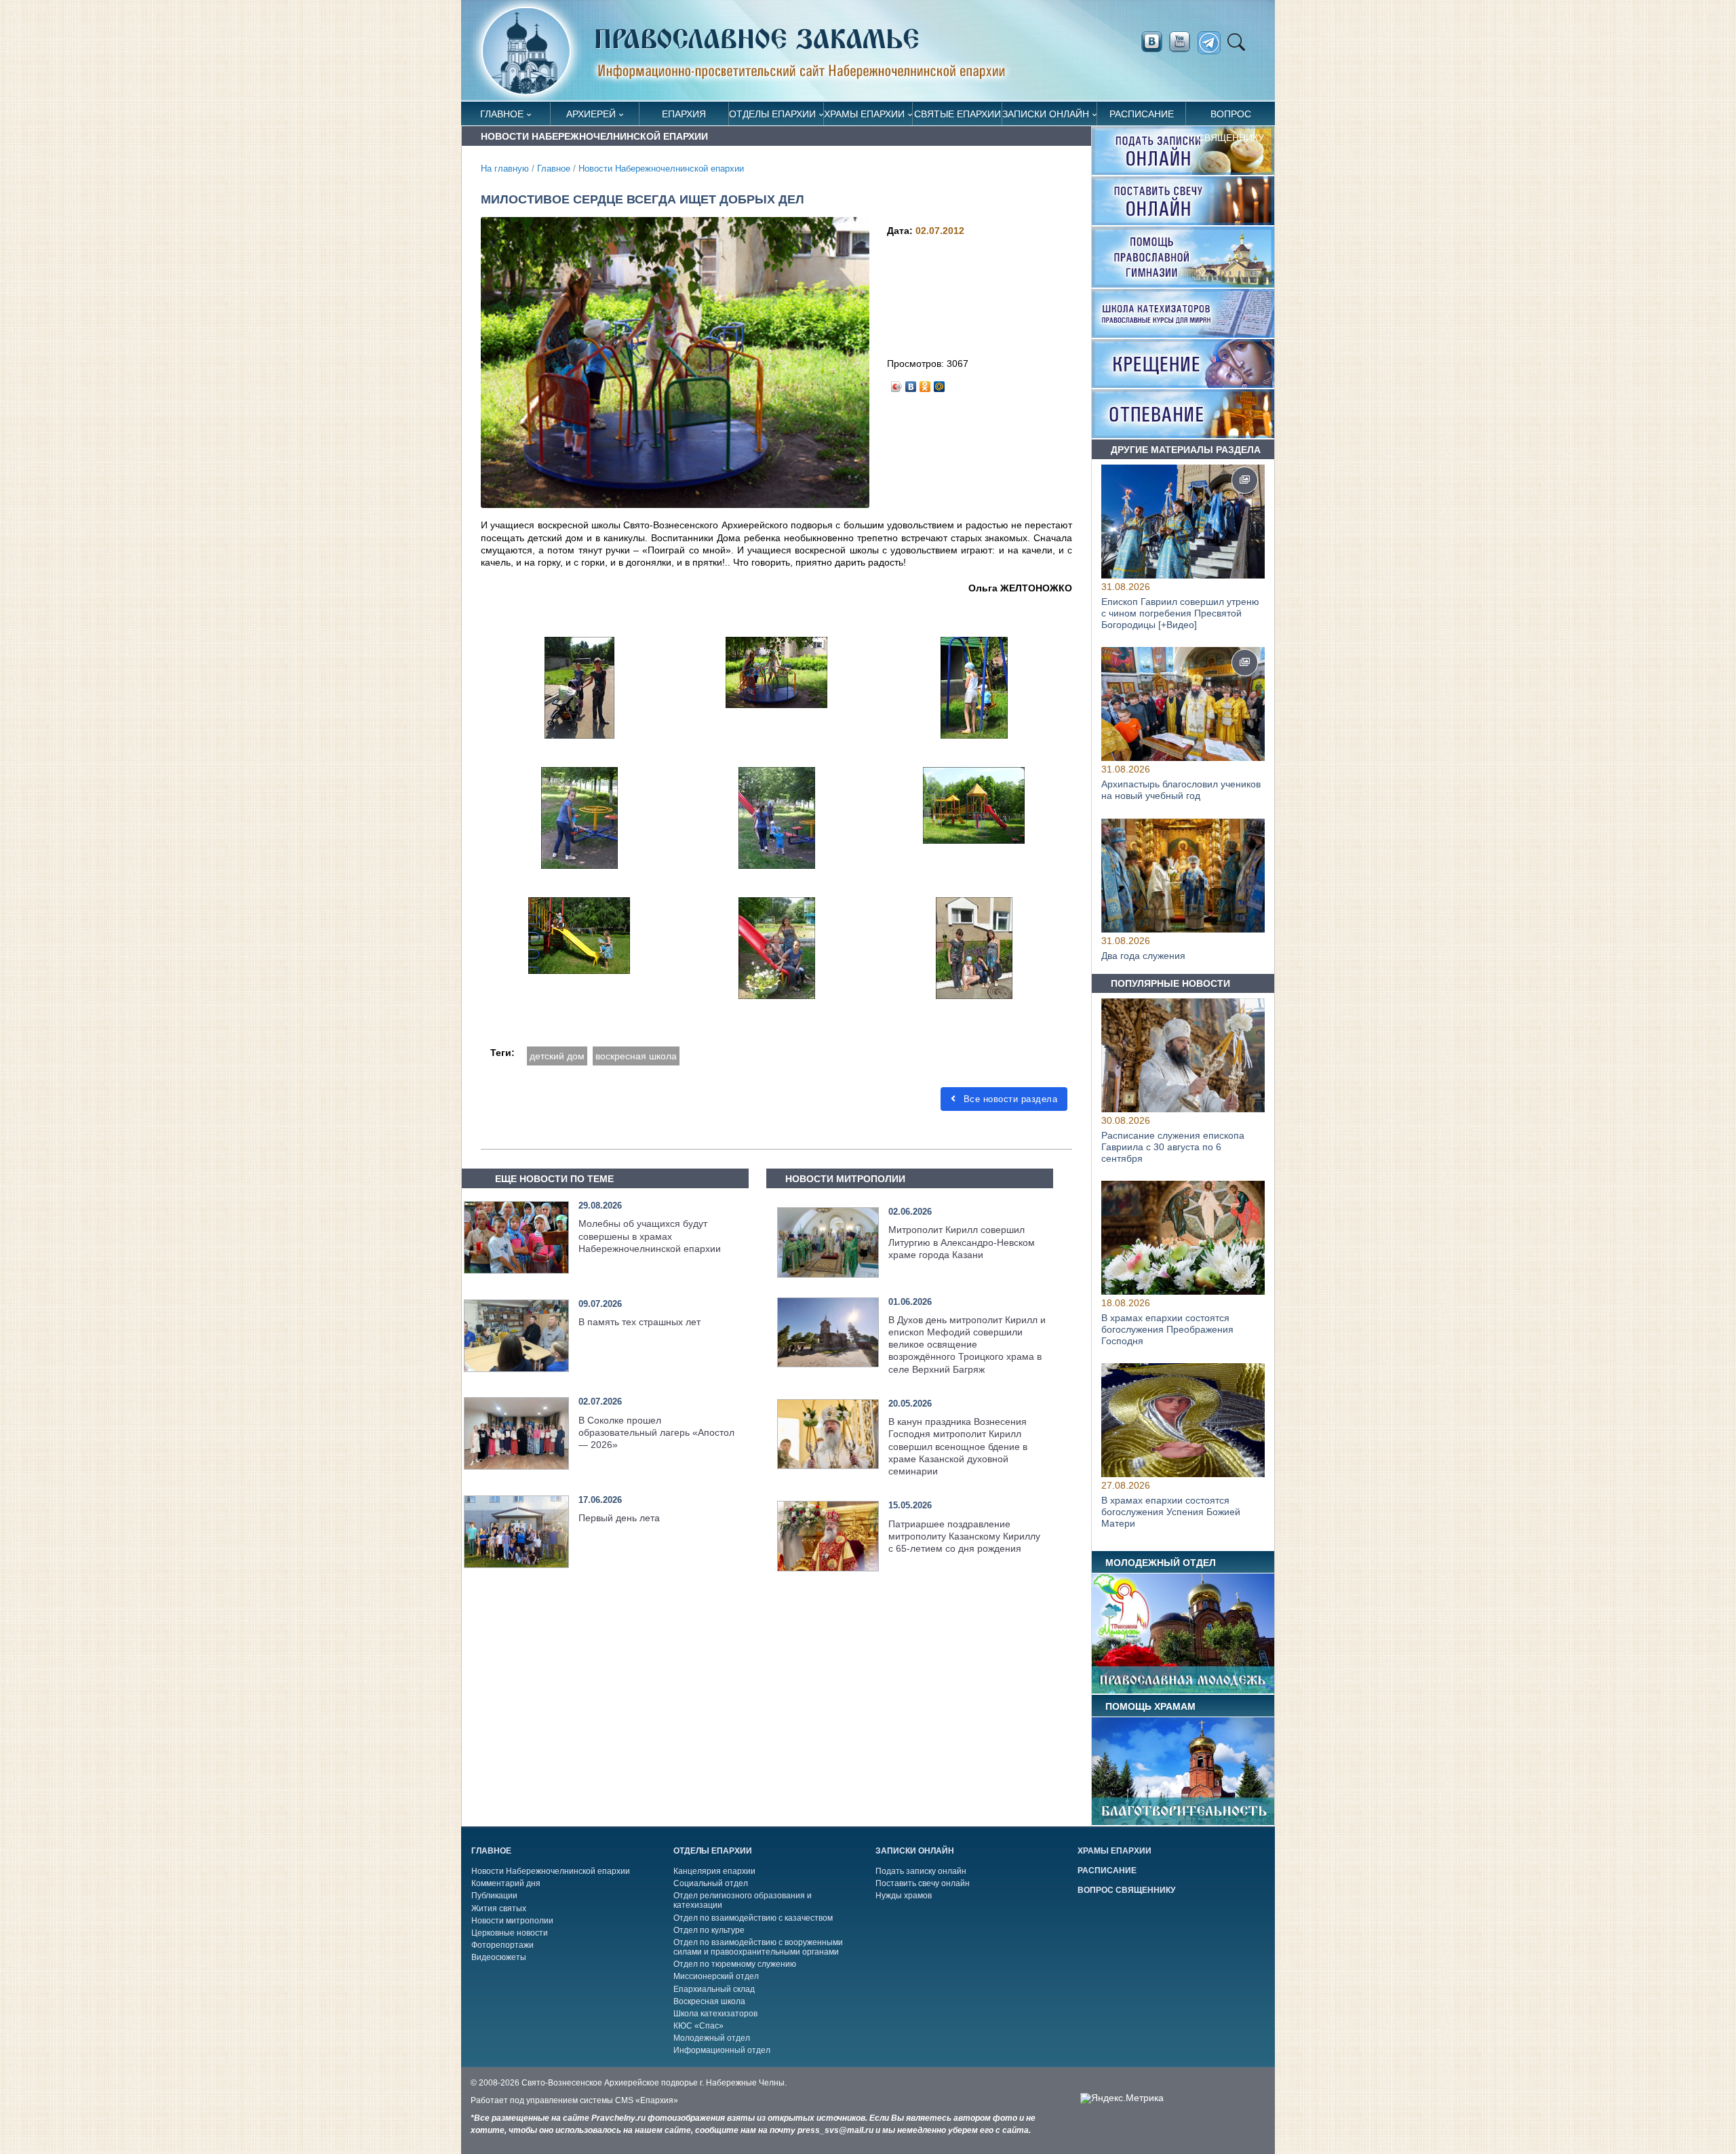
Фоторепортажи (502, 1945)
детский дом (557, 1056)
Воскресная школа (709, 2001)
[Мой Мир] (940, 383)
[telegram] (1213, 43)
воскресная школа (636, 1056)
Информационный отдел (722, 2050)
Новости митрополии (512, 1921)
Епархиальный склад (714, 1989)
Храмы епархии (864, 114)
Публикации (494, 1896)
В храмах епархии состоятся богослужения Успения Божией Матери (1171, 1512)
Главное (502, 114)
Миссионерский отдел (716, 1976)
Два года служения (1143, 956)
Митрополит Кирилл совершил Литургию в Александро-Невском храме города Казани (962, 1242)
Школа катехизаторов (715, 2014)
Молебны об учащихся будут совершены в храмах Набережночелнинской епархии (650, 1236)
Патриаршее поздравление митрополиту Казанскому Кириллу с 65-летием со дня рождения (964, 1536)
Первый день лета (619, 1518)
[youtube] (1183, 42)
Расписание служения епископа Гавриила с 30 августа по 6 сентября (1173, 1147)
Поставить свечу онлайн (923, 1883)
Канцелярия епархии (714, 1871)
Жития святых (499, 1908)
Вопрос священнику (1231, 117)
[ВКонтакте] (911, 383)
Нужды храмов (904, 1896)
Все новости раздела (1009, 1099)
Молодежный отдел (712, 2038)
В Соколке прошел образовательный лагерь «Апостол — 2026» (656, 1432)
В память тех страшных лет (639, 1322)
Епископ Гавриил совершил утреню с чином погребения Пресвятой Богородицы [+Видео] (1180, 613)
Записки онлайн (1046, 114)
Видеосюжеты (499, 1957)
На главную (505, 169)
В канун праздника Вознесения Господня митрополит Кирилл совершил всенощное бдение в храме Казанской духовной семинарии (958, 1446)
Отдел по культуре (709, 1930)
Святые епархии (958, 114)
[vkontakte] (1151, 42)
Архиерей (591, 114)
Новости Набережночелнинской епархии (661, 169)
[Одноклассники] (925, 383)
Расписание (1142, 114)
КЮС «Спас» (698, 2026)
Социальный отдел (711, 1883)
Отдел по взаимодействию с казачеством (753, 1918)
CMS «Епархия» (647, 2100)
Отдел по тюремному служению (735, 1964)
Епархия (684, 114)
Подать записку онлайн (921, 1871)
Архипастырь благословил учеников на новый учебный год (1181, 790)
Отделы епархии (772, 114)
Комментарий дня (506, 1883)
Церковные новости (510, 1933)
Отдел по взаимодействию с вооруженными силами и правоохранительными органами (758, 1947)
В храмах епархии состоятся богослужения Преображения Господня (1167, 1329)
